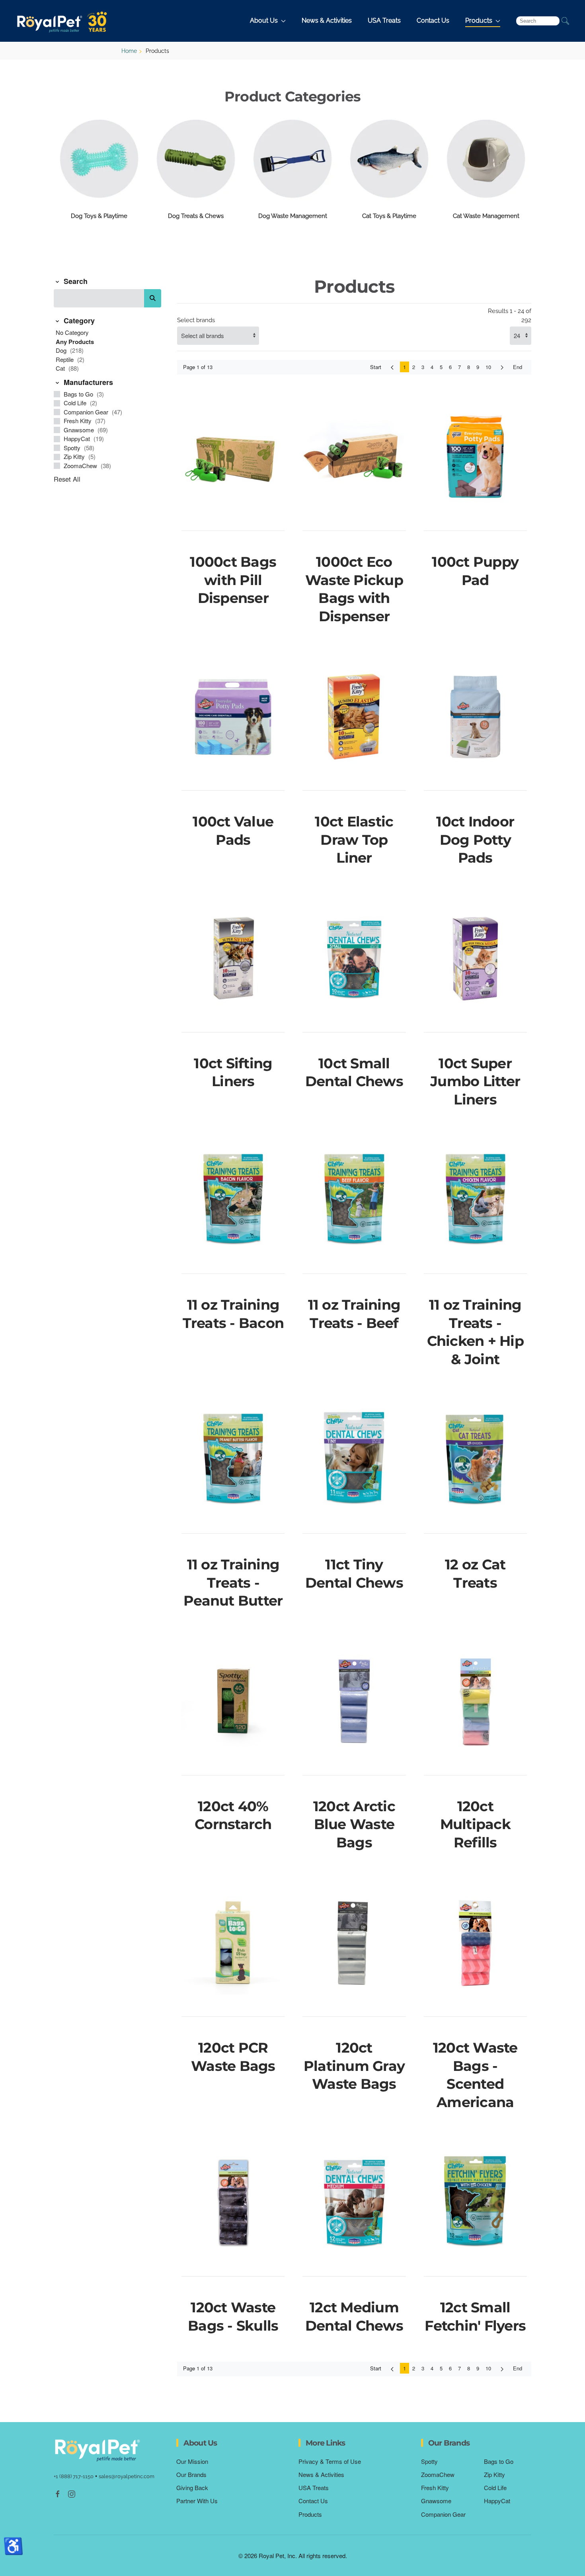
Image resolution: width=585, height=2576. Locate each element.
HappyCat (78, 438)
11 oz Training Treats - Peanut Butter (233, 1583)
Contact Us (433, 20)
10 (488, 367)
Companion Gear (87, 412)
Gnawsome (80, 430)
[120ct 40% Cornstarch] (233, 1701)
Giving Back (192, 2488)
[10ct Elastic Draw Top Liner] (354, 717)
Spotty (73, 448)
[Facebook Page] (58, 2493)
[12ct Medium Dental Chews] (354, 2203)
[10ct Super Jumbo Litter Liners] (475, 958)
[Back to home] (64, 21)
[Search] (153, 298)
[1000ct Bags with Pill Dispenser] (233, 457)
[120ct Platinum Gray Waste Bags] (354, 1943)
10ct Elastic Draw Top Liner (354, 840)
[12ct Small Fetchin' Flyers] (475, 2203)
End (518, 367)
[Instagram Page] (72, 2493)
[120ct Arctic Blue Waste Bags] (354, 1701)
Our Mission (192, 2461)
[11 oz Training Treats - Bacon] (233, 1200)
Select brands (196, 320)
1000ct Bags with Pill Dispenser (233, 580)
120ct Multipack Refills (475, 1824)
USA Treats (384, 20)
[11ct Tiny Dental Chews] (354, 1460)
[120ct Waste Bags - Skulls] (233, 2203)
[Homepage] (97, 2450)
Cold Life (76, 403)
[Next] (502, 367)
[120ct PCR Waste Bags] (233, 1943)
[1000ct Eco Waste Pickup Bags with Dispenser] (354, 457)
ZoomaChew (81, 466)
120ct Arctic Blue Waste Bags (354, 1824)
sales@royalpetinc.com (127, 2476)
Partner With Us (197, 2501)
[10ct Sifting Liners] (233, 958)
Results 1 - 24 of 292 (510, 316)
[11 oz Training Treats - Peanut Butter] (233, 1460)
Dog (62, 350)
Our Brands (191, 2474)
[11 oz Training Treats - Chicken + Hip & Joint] (475, 1200)
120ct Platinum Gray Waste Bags (354, 2066)
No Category (72, 332)
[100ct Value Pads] (233, 717)
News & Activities (327, 20)
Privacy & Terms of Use (330, 2461)
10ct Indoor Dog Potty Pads (475, 840)
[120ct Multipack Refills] (475, 1701)
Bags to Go (79, 394)
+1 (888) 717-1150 (74, 2476)
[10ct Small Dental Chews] (354, 958)
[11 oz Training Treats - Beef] (354, 1200)
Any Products (75, 342)
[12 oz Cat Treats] (475, 1460)
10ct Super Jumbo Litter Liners (475, 1081)
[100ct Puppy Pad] (475, 457)
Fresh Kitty (78, 421)
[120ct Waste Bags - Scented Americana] (475, 1943)
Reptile (65, 359)
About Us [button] (264, 20)
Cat (61, 368)
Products (310, 2514)
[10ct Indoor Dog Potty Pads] (475, 717)
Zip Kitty (75, 456)
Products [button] (479, 20)
